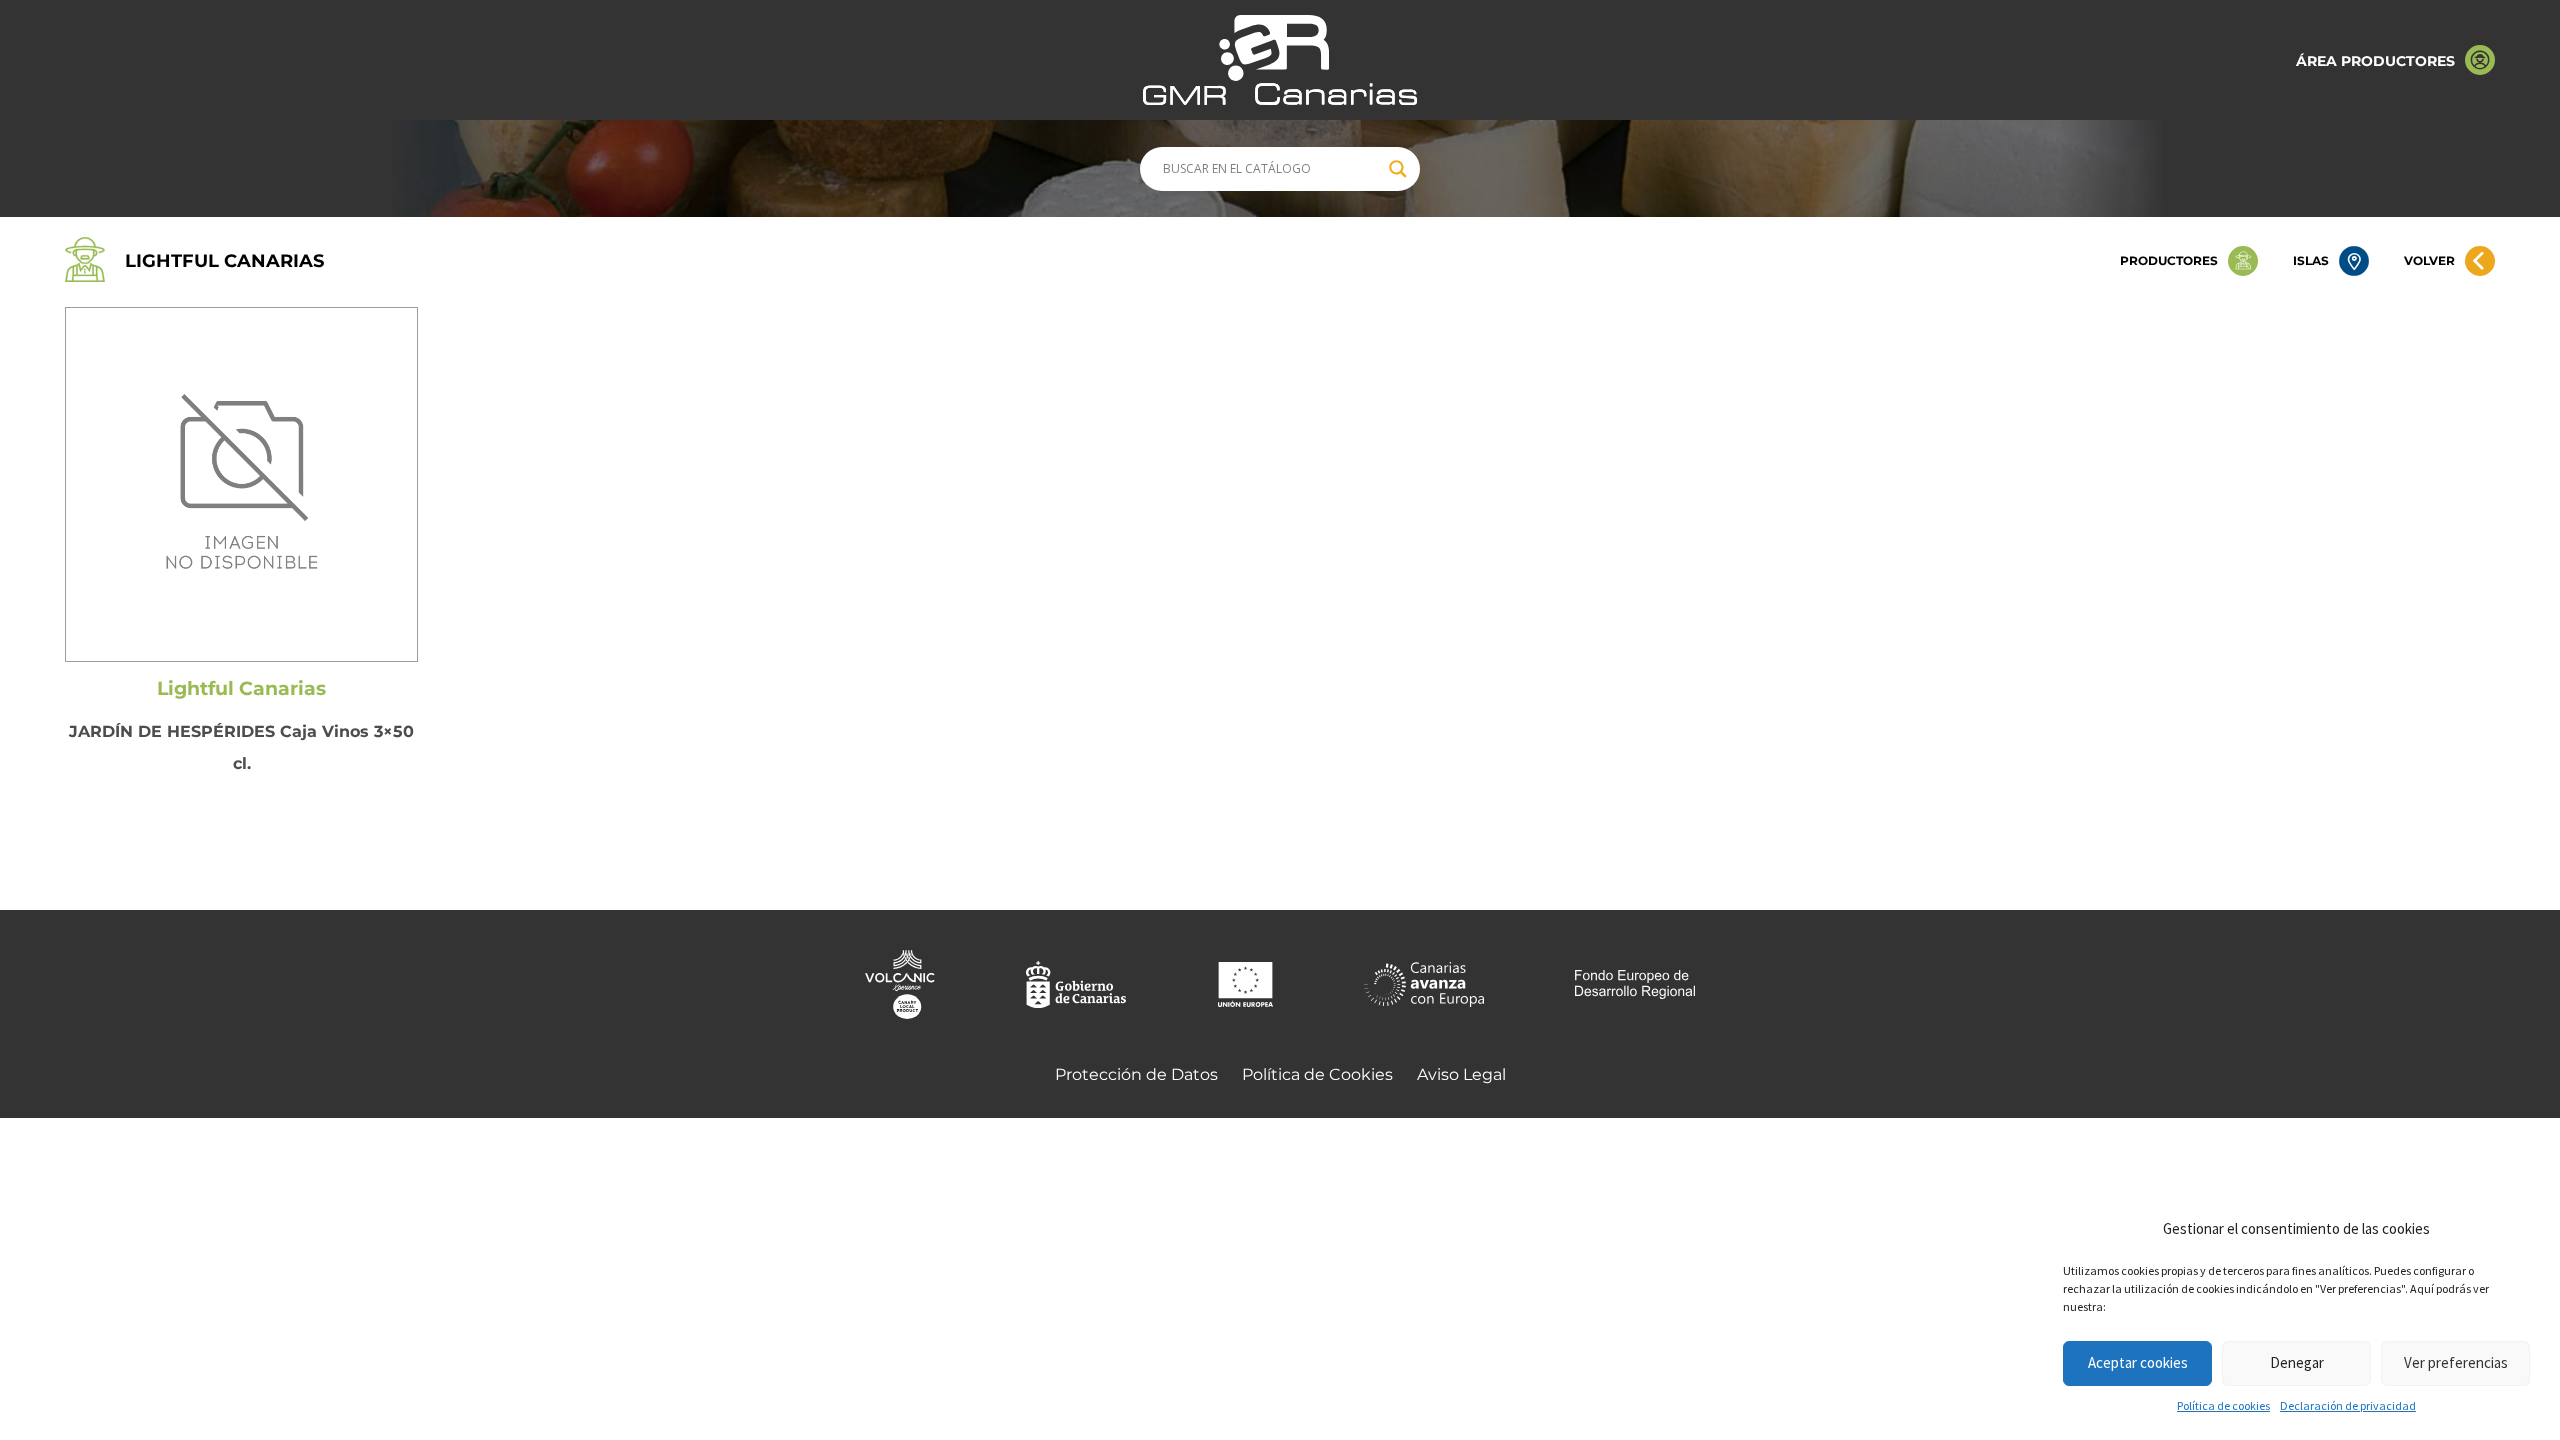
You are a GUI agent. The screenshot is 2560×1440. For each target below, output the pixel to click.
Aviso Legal (1461, 1074)
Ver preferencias (2456, 1362)
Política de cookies (2223, 1405)
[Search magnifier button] (1398, 169)
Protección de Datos (1136, 1074)
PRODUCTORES (2169, 260)
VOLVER (2429, 260)
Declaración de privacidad (2348, 1405)
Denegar (2297, 1362)
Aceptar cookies (2138, 1362)
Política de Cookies (1317, 1074)
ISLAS (2311, 260)
